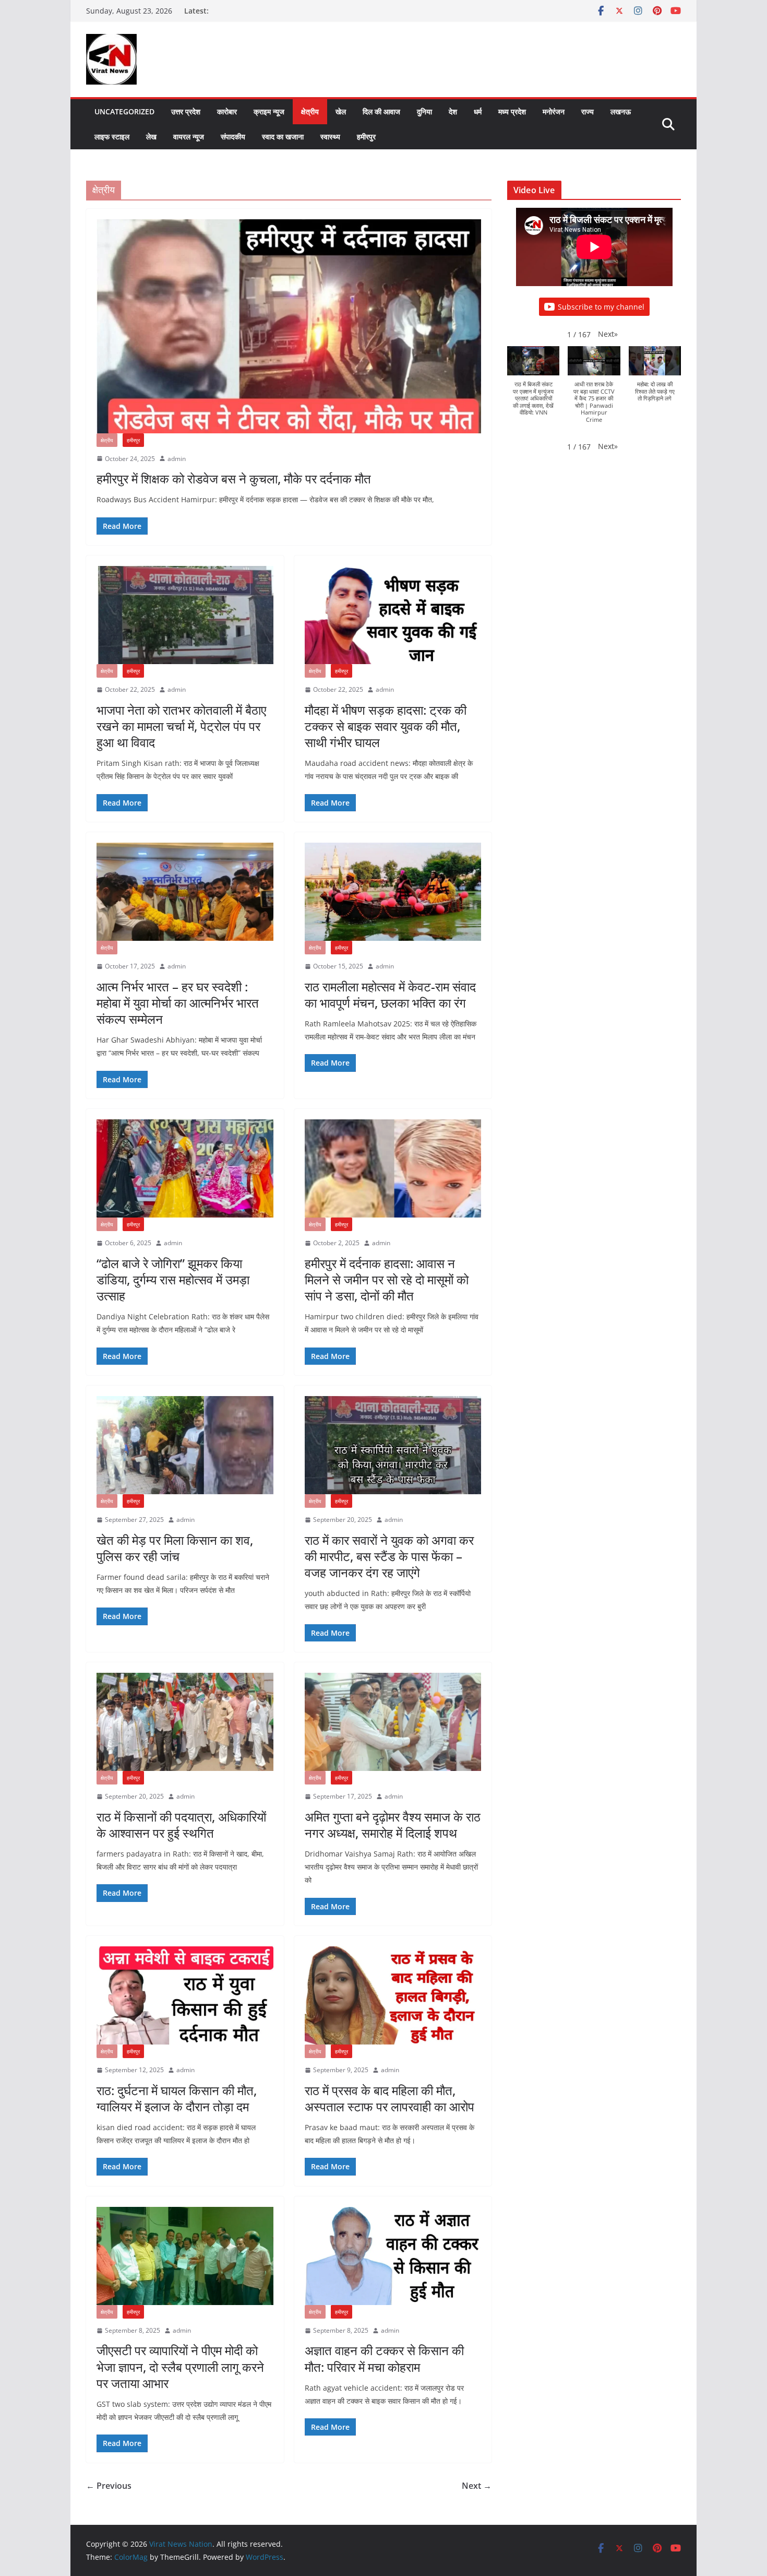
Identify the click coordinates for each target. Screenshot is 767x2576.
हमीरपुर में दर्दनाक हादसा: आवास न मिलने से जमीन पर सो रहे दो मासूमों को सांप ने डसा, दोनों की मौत (387, 1279)
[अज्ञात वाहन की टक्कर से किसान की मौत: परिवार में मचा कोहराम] (393, 2256)
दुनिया (424, 111)
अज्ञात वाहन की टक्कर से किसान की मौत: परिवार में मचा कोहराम (384, 2358)
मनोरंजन (554, 111)
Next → (477, 2486)
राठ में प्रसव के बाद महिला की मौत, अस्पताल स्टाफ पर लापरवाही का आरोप (390, 2098)
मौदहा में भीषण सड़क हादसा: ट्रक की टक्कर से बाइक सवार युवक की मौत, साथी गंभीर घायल (386, 726)
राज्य (588, 111)
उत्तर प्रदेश (186, 111)
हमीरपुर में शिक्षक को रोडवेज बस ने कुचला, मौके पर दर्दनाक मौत (234, 478)
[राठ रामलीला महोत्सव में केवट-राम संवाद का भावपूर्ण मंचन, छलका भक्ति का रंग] (393, 892)
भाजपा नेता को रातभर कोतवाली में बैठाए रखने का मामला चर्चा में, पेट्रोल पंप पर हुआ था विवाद (181, 726)
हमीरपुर (366, 137)
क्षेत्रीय (310, 111)
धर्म (478, 111)
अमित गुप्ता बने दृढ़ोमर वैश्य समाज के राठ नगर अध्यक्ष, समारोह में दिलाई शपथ (393, 1825)
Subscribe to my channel (601, 307)
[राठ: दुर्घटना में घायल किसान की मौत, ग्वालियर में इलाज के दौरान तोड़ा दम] (185, 1995)
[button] (608, 334)
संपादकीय (233, 137)
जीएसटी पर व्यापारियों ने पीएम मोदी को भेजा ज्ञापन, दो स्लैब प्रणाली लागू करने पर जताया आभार (180, 2366)
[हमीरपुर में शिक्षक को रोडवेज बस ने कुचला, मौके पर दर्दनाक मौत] (289, 326)
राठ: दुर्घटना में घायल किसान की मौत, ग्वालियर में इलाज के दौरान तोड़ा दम (177, 2098)
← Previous (109, 2486)
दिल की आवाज (381, 111)
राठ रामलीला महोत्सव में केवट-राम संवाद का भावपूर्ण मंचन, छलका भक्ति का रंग (390, 995)
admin (177, 459)
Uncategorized (124, 111)
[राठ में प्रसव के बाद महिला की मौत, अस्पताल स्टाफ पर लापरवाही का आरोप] (393, 1995)
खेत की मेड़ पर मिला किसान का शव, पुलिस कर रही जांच (175, 1548)
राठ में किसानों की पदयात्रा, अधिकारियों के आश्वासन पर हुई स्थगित (181, 1825)
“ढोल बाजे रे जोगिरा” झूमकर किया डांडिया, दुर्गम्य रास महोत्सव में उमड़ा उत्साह (173, 1279)
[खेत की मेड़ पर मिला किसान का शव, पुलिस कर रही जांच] (185, 1445)
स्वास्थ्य (330, 137)
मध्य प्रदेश (512, 111)
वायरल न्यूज (189, 137)
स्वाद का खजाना (283, 137)
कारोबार (227, 111)
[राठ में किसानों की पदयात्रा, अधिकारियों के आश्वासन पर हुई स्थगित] (185, 1722)
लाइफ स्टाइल (112, 137)
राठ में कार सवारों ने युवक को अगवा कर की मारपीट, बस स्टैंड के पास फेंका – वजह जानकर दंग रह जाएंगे (389, 1556)
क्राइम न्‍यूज (269, 111)
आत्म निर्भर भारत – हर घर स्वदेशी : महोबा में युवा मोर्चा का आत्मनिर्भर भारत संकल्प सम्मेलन (178, 1003)
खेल (341, 111)
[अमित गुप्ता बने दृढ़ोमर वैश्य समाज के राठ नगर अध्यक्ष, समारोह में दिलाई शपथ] (393, 1722)
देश (453, 111)
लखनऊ (621, 111)
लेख (151, 137)
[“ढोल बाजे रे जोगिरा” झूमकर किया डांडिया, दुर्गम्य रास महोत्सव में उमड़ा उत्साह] (185, 1168)
